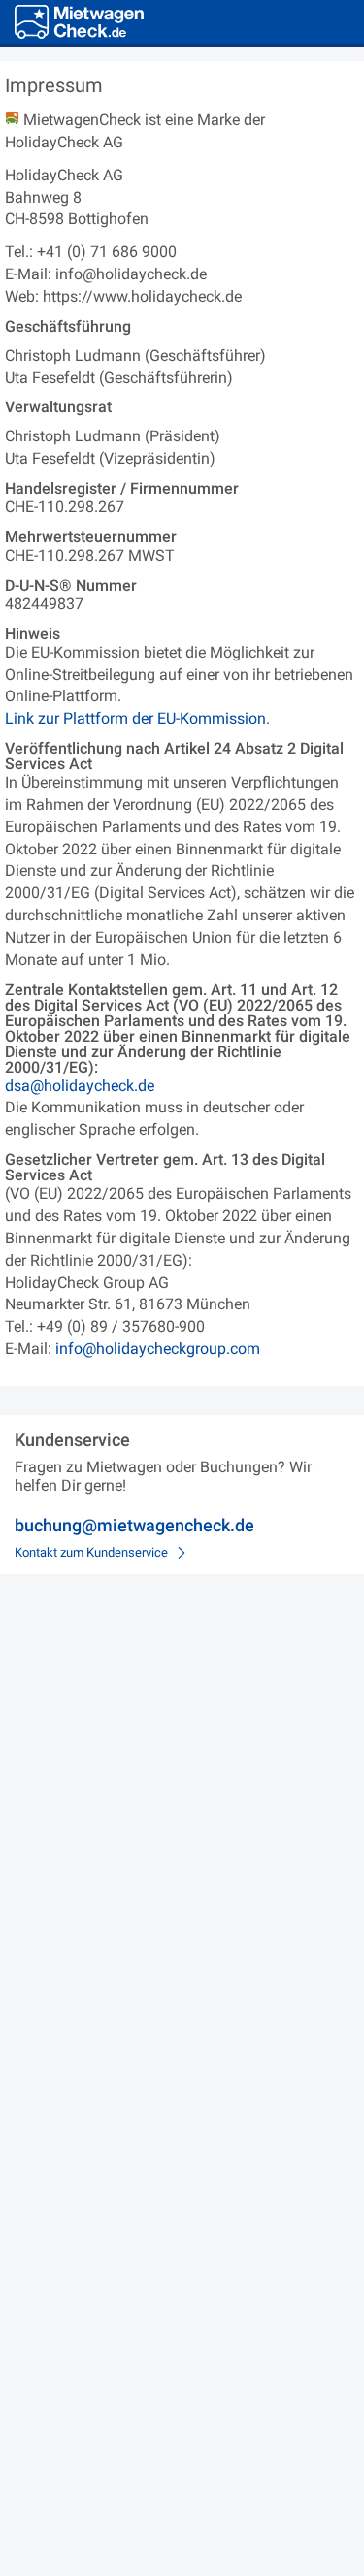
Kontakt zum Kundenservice (91, 1552)
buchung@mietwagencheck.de (134, 1525)
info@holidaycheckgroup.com (158, 1349)
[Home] (79, 22)
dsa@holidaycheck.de (80, 1086)
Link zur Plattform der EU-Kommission (135, 718)
